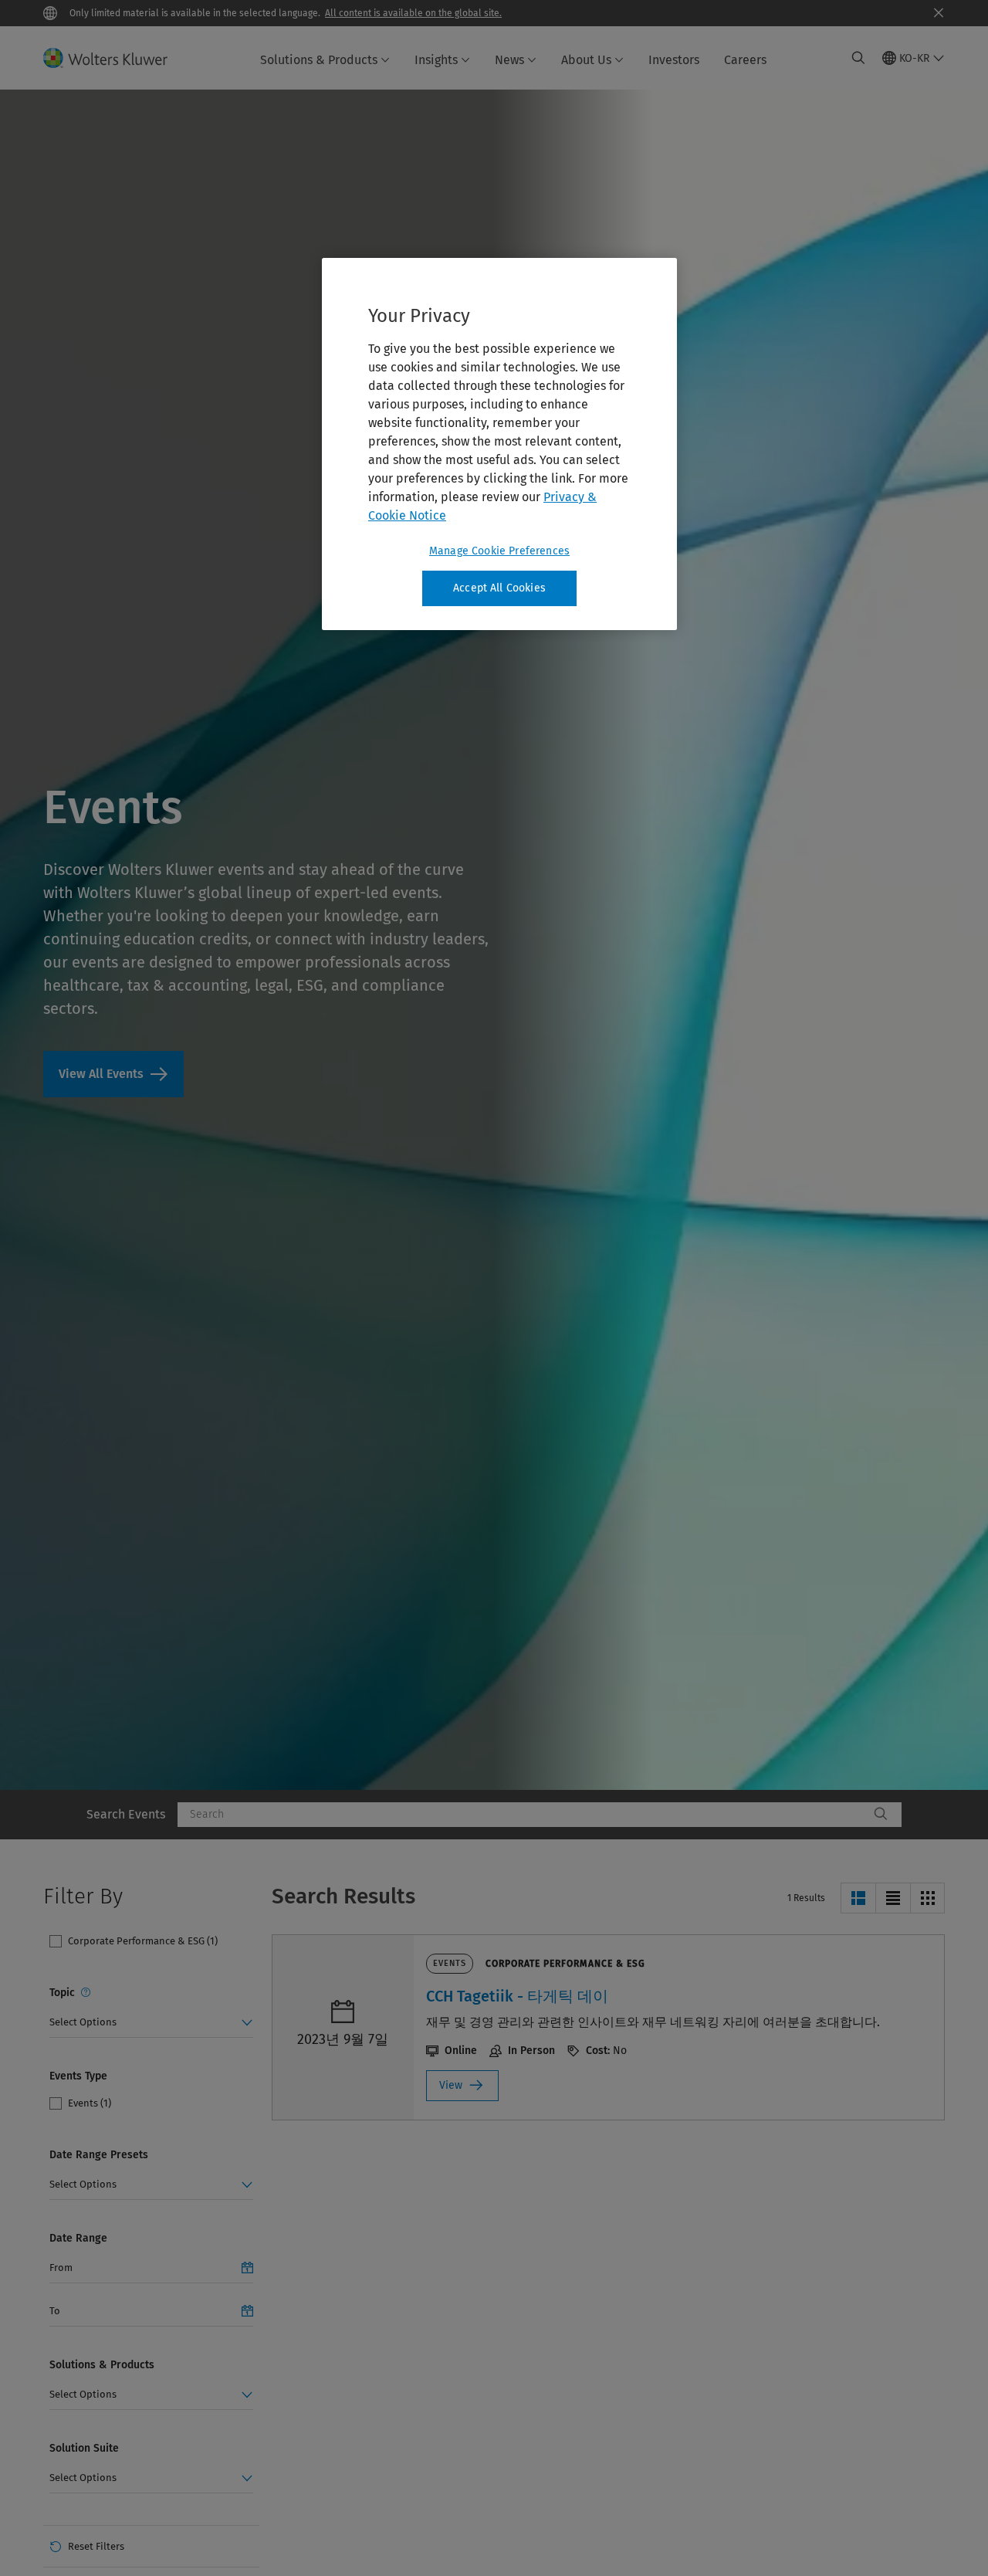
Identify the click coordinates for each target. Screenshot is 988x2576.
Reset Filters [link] (96, 2546)
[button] (858, 1898)
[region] (499, 444)
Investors (674, 60)
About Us (586, 60)
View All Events (113, 1074)
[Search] (881, 1815)
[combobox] (523, 1815)
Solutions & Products (319, 60)
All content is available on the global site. (413, 13)
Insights (436, 60)
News (509, 60)
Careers (745, 60)
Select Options (83, 2022)
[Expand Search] (858, 58)
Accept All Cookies (499, 588)
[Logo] (115, 58)
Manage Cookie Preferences (499, 551)
